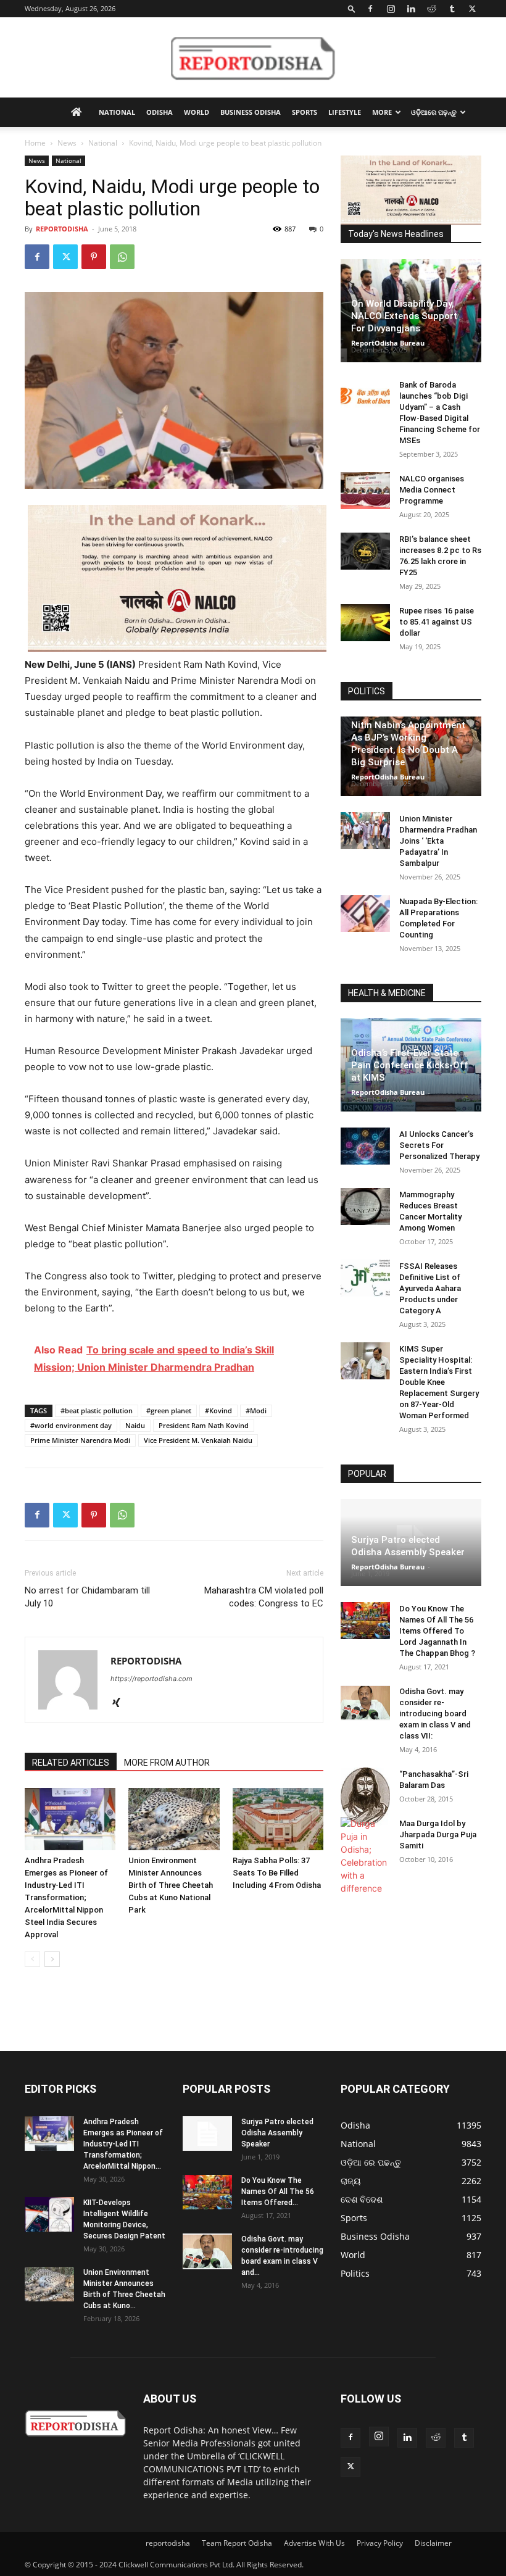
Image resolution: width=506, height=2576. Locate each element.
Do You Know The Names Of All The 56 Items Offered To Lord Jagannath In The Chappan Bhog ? (437, 1631)
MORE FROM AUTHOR (167, 1763)
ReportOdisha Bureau (388, 343)
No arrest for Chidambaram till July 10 (87, 1597)
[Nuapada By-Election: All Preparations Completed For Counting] (365, 913)
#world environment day (71, 1425)
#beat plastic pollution (97, 1411)
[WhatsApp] (122, 257)
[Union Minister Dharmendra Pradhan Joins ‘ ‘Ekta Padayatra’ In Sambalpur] (365, 831)
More (382, 112)
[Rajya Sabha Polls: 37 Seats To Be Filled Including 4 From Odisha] (278, 1819)
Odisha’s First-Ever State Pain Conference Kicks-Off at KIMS (410, 1065)
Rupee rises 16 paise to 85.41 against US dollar (437, 622)
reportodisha (168, 2543)
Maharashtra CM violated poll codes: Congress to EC (264, 1597)
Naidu (135, 1425)
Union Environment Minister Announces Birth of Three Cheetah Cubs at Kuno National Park (171, 1885)
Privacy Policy (380, 2543)
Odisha (160, 112)
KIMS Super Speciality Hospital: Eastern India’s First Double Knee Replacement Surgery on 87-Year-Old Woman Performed (439, 1382)
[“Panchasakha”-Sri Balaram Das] (365, 1797)
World (197, 112)
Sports (305, 112)
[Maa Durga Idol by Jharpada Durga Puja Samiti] (365, 1856)
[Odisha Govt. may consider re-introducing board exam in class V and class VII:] (365, 1703)
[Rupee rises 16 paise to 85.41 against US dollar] (365, 623)
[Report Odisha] (253, 58)
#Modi (256, 1411)
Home (35, 143)
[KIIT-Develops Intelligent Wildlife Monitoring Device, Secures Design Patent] (49, 2214)
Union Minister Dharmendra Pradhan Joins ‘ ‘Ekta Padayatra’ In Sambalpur (438, 841)
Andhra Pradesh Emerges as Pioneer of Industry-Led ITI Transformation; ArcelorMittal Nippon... (123, 2144)
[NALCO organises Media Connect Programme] (365, 491)
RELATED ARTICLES (71, 1763)
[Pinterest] (94, 257)
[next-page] (52, 1959)
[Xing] (121, 1703)
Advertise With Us (314, 2543)
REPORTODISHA (62, 229)
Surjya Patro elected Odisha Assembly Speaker (277, 2133)
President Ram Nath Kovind (204, 1425)
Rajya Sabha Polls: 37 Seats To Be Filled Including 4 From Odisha (277, 1873)
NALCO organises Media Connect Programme (432, 490)
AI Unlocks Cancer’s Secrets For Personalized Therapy (439, 1145)
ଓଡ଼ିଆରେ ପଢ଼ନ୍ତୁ (434, 112)
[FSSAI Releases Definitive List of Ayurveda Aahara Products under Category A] (365, 1278)
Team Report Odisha (237, 2543)
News (67, 143)
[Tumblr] (452, 9)
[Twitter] (472, 9)
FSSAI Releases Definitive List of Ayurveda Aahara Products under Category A (430, 1288)
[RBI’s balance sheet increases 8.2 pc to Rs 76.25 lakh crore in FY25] (365, 551)
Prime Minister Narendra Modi (80, 1440)
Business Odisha (251, 112)
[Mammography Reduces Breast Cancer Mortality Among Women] (365, 1207)
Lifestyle (345, 112)
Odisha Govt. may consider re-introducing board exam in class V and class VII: (435, 1714)
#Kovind (218, 1411)
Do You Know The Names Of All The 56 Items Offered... (278, 2192)
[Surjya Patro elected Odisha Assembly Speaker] (207, 2134)
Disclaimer (433, 2543)
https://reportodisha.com (151, 1679)
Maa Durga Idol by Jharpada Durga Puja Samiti (438, 1834)
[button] (352, 8)
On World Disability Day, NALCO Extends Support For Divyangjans (404, 316)
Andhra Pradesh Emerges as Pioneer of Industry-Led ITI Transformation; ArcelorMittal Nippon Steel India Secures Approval (66, 1897)
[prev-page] (32, 1959)
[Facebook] (370, 9)
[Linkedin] (411, 9)
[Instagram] (391, 9)
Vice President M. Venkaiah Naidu (198, 1440)
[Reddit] (431, 9)
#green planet (169, 1411)
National (117, 112)
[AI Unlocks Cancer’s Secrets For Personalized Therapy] (365, 1146)
